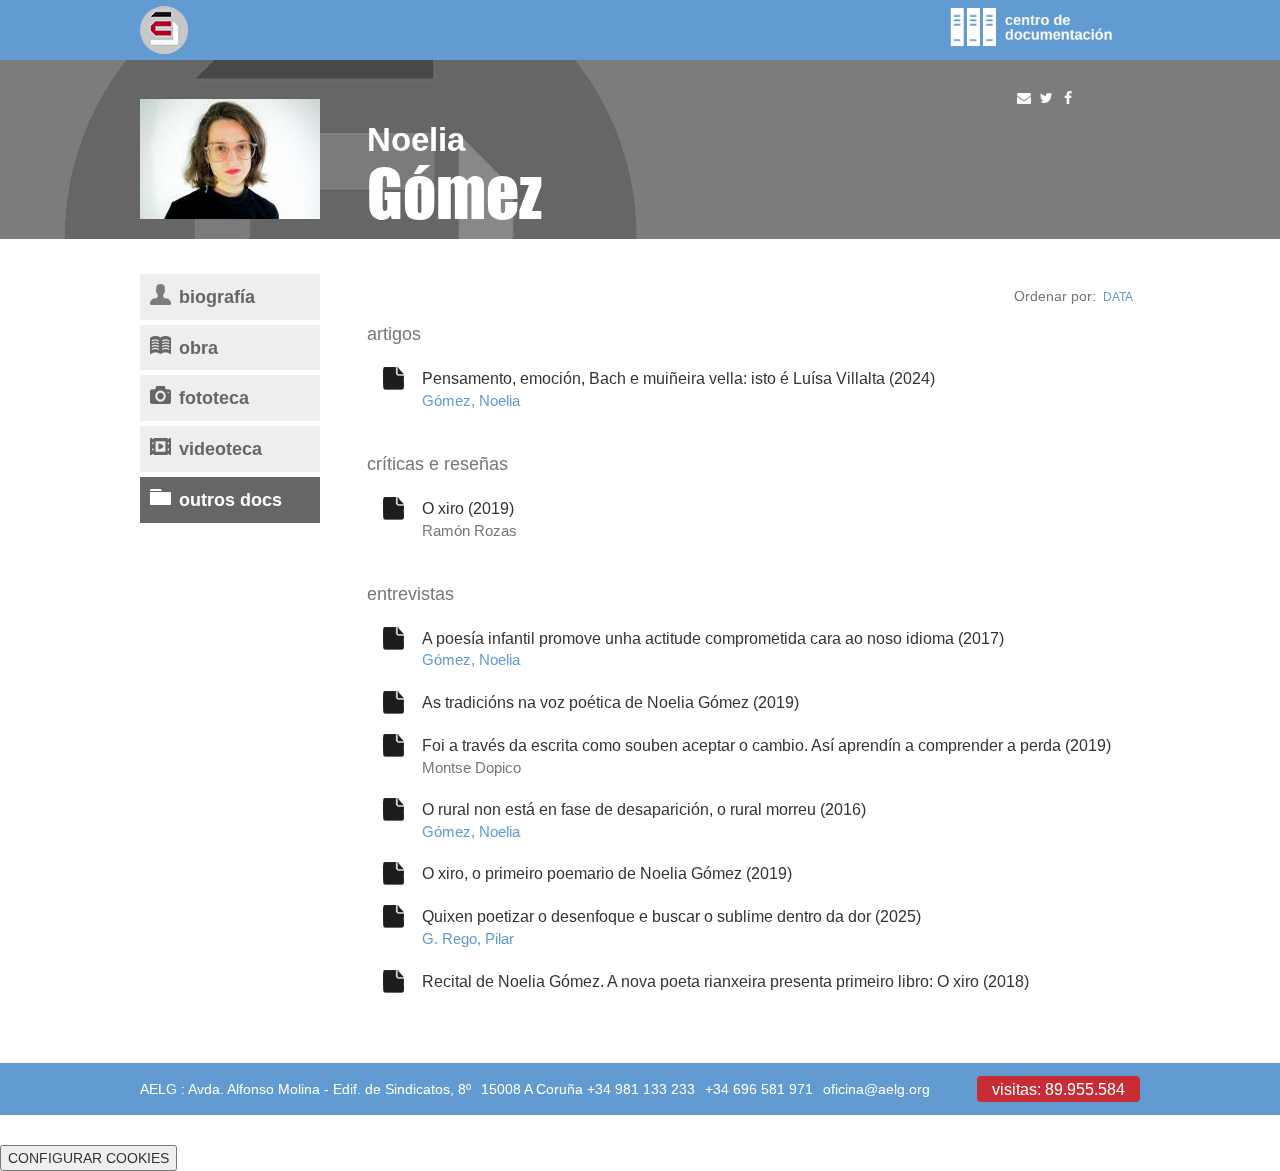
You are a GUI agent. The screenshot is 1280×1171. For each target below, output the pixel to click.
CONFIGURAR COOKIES (88, 1158)
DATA (1118, 296)
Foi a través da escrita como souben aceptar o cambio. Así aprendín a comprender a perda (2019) (766, 745)
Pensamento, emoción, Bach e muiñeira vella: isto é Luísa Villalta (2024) (678, 378)
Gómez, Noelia (471, 400)
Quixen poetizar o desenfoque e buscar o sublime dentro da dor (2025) (671, 916)
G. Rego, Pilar (468, 938)
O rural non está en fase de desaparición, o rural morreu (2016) (644, 809)
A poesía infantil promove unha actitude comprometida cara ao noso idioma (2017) (713, 638)
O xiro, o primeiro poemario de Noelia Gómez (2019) (607, 873)
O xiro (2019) (468, 508)
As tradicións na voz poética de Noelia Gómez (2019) (610, 702)
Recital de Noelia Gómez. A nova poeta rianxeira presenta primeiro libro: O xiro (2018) (725, 981)
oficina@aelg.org (876, 1089)
